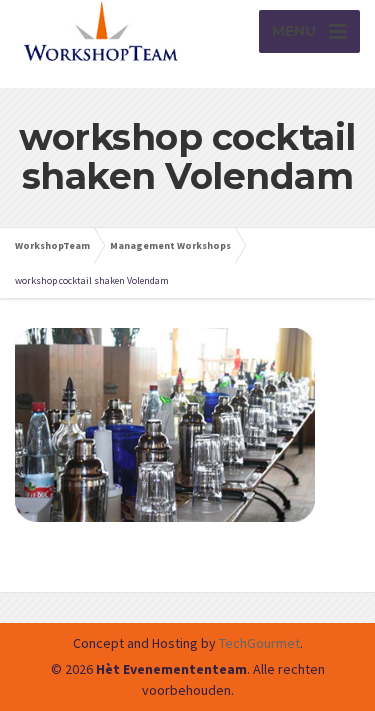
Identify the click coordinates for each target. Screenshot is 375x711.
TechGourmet (259, 643)
